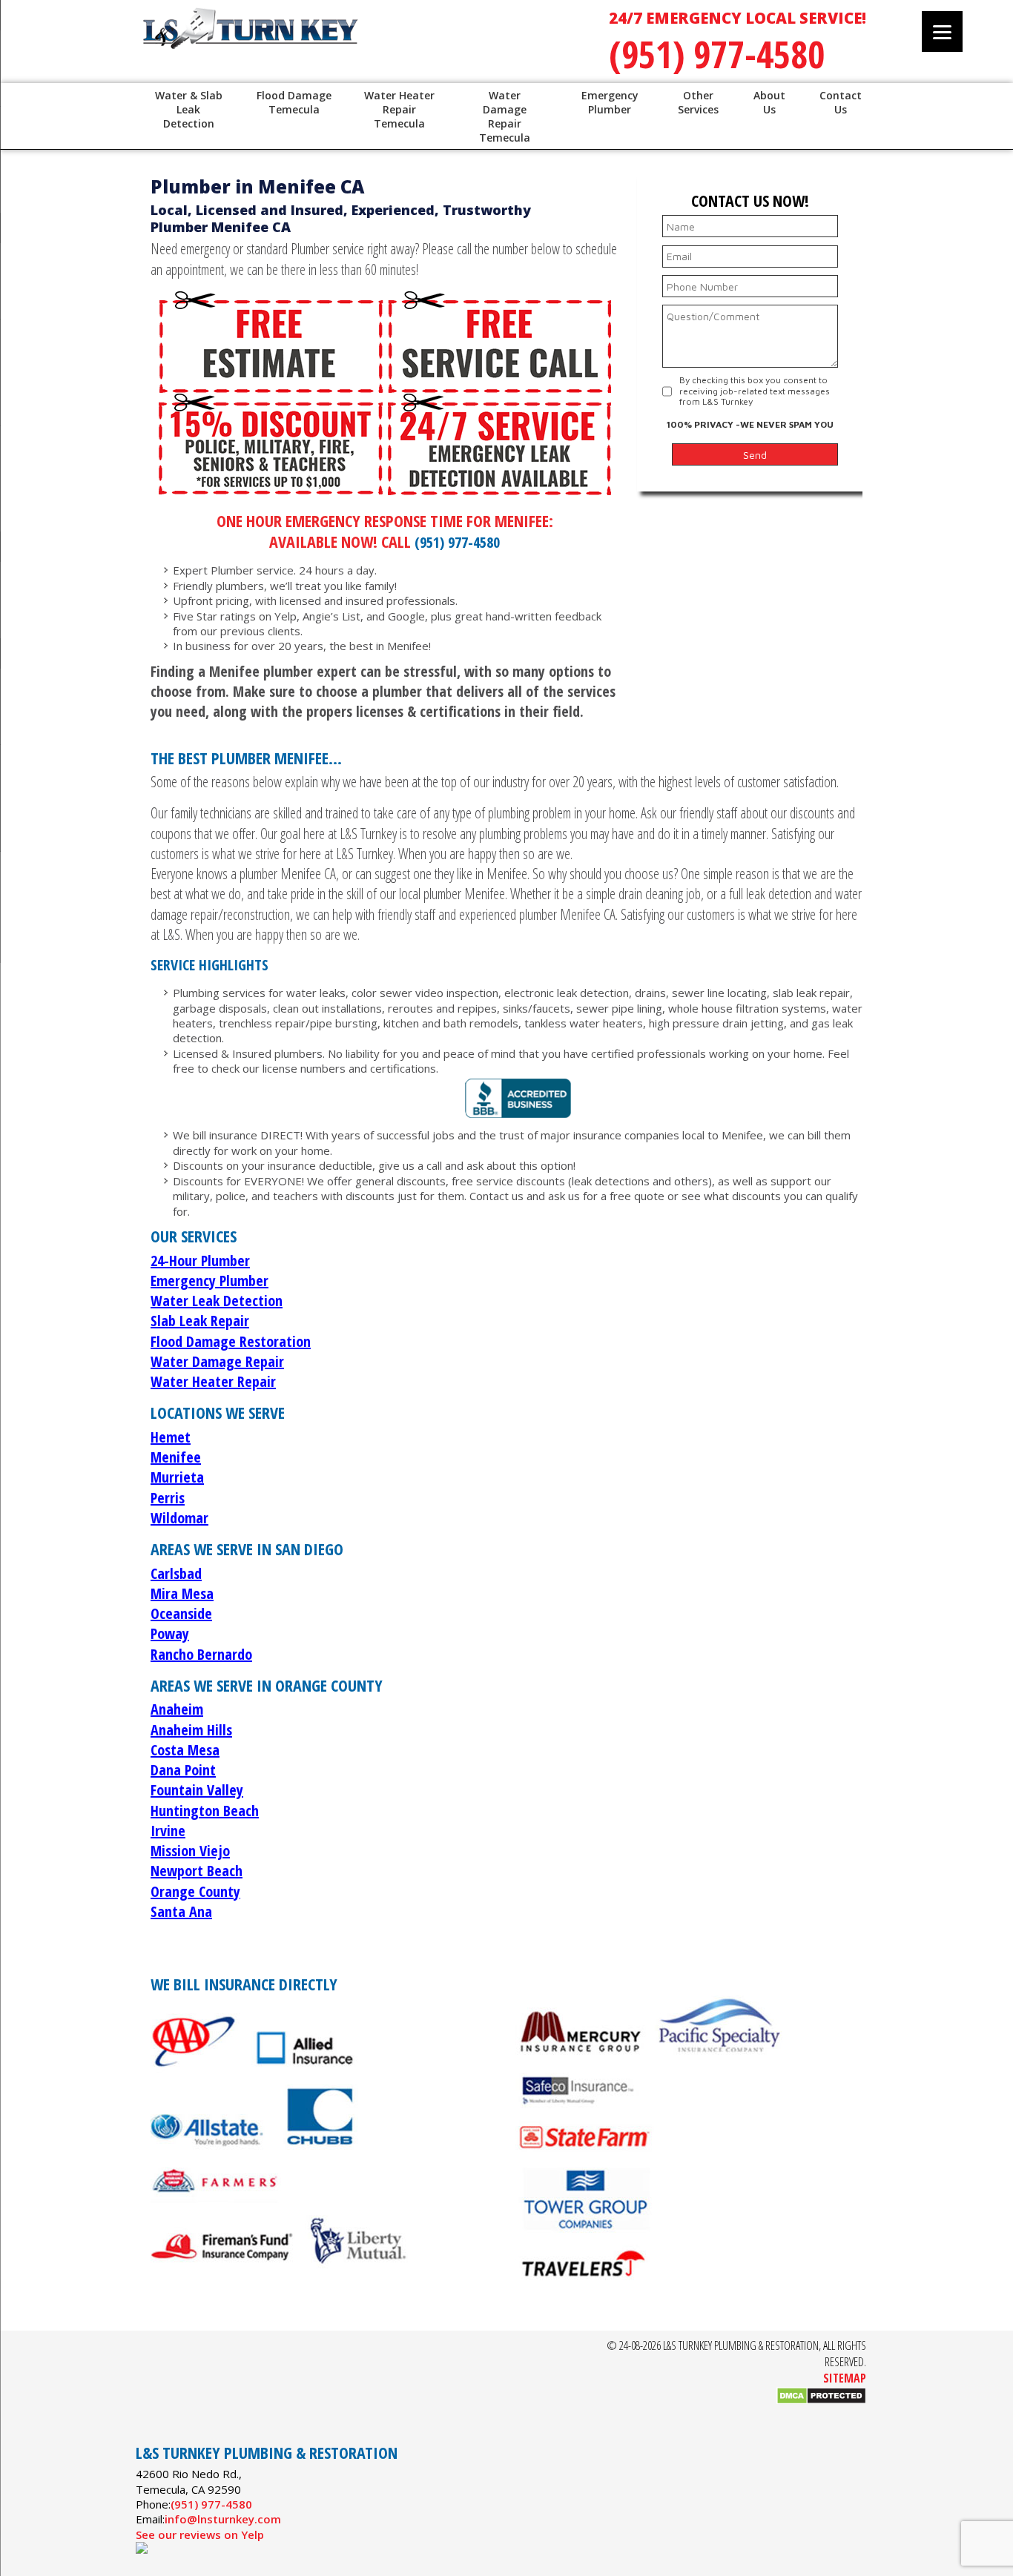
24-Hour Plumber (200, 1261)
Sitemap (845, 2378)
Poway (170, 1633)
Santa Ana (181, 1911)
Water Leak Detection (217, 1301)
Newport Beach (197, 1871)
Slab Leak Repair (200, 1321)
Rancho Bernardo (201, 1654)
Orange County (195, 1891)
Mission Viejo (190, 1851)
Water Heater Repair (213, 1381)
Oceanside (181, 1613)
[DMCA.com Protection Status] (821, 2400)
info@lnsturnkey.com (223, 2519)
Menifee (176, 1457)
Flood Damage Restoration (231, 1341)
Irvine (168, 1831)
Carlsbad (176, 1573)
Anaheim (177, 1709)
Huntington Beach (205, 1811)
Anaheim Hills (191, 1730)
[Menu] (942, 32)
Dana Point (183, 1770)
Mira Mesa (182, 1593)
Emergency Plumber (209, 1281)
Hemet (171, 1437)
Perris (168, 1498)
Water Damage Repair (217, 1361)
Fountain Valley (197, 1790)
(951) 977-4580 (717, 54)
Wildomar (179, 1518)
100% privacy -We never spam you (750, 424)
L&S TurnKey (329, 44)
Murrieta (177, 1477)
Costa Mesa (185, 1750)
